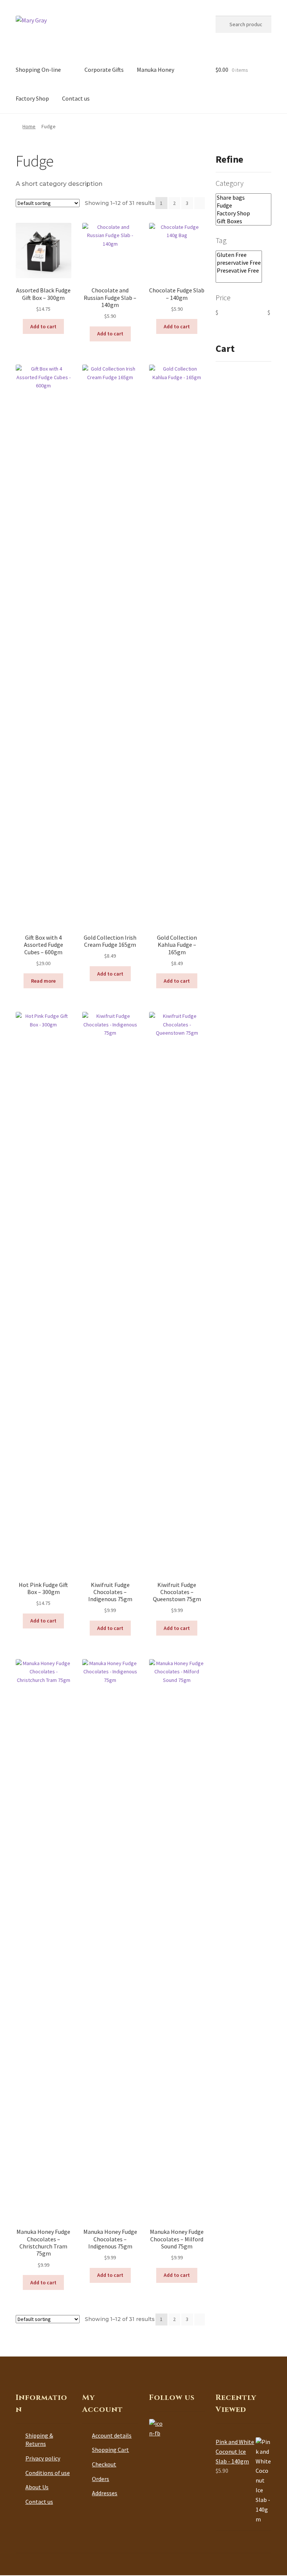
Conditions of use (48, 2473)
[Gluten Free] (239, 255)
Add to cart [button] (43, 326)
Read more (43, 981)
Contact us (76, 98)
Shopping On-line (38, 70)
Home (29, 126)
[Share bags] (243, 198)
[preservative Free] (239, 263)
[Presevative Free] (239, 271)
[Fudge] (243, 205)
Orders (101, 2479)
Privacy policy (43, 2458)
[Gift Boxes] (243, 221)
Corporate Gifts (104, 70)
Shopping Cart (110, 2450)
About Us (37, 2487)
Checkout (104, 2464)
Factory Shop (32, 98)
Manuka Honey (155, 70)
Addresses (105, 2493)
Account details (112, 2435)
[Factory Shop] (243, 213)
